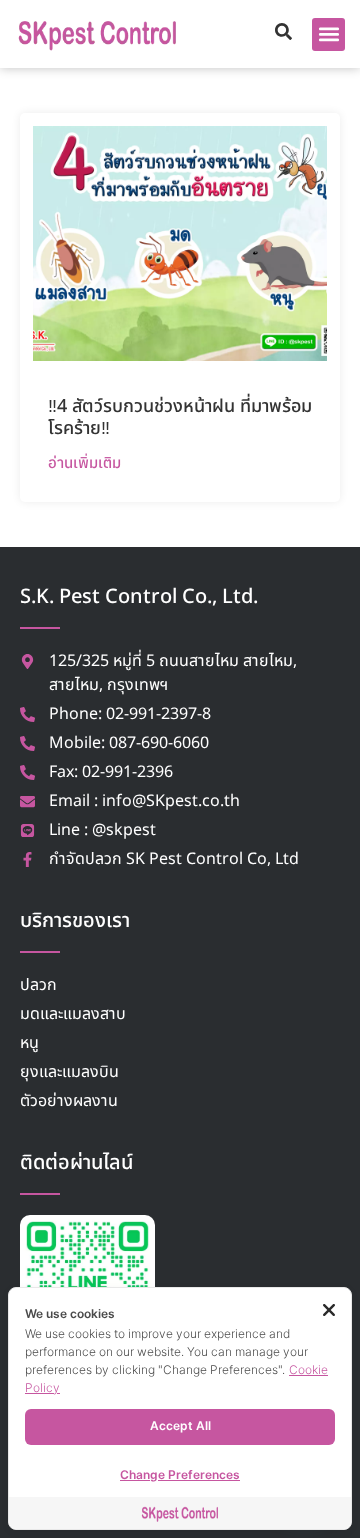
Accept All (180, 1425)
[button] (328, 34)
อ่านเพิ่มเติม (84, 462)
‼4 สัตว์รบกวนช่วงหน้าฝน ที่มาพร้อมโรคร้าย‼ (180, 417)
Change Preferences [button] (180, 1474)
